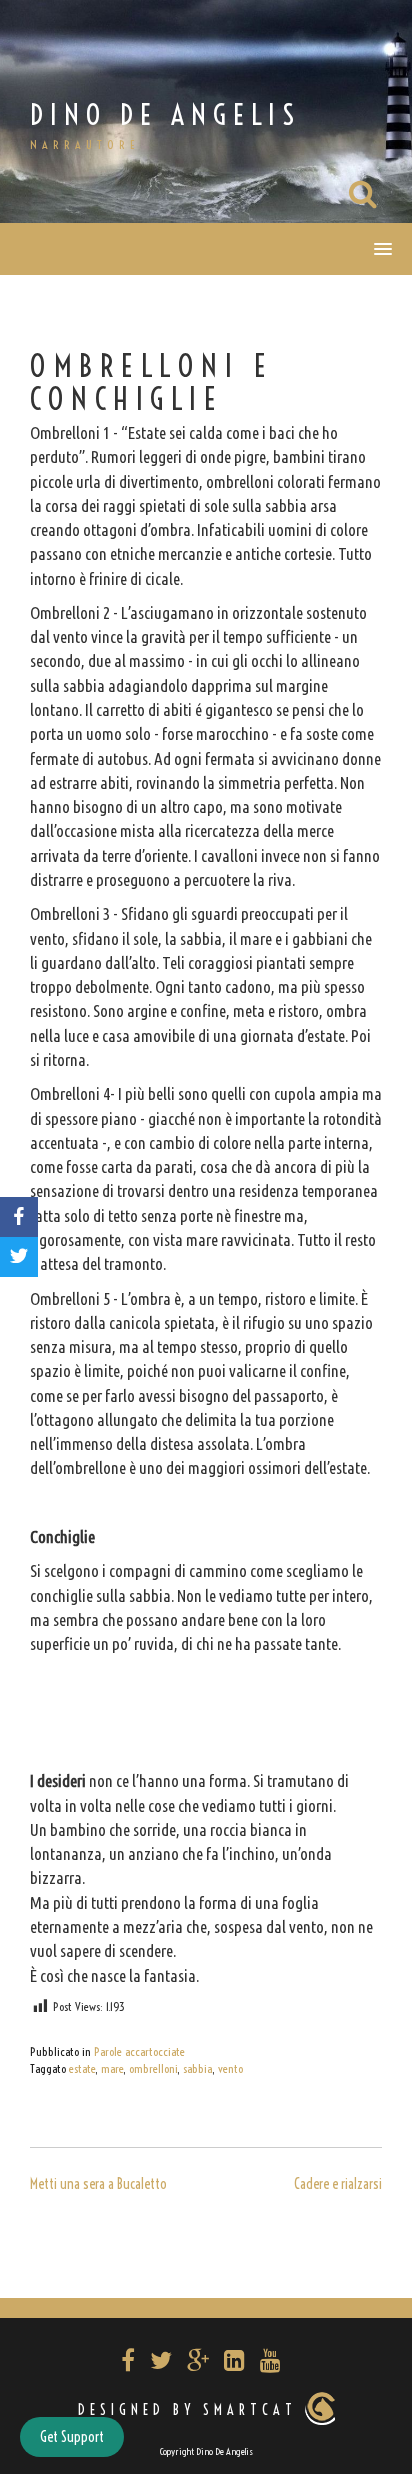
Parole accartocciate (139, 2051)
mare (112, 2068)
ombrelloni (153, 2068)
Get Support (72, 2437)
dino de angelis (165, 114)
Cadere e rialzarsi (338, 2184)
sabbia (197, 2068)
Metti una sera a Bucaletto (98, 2184)
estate (82, 2068)
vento (230, 2068)
